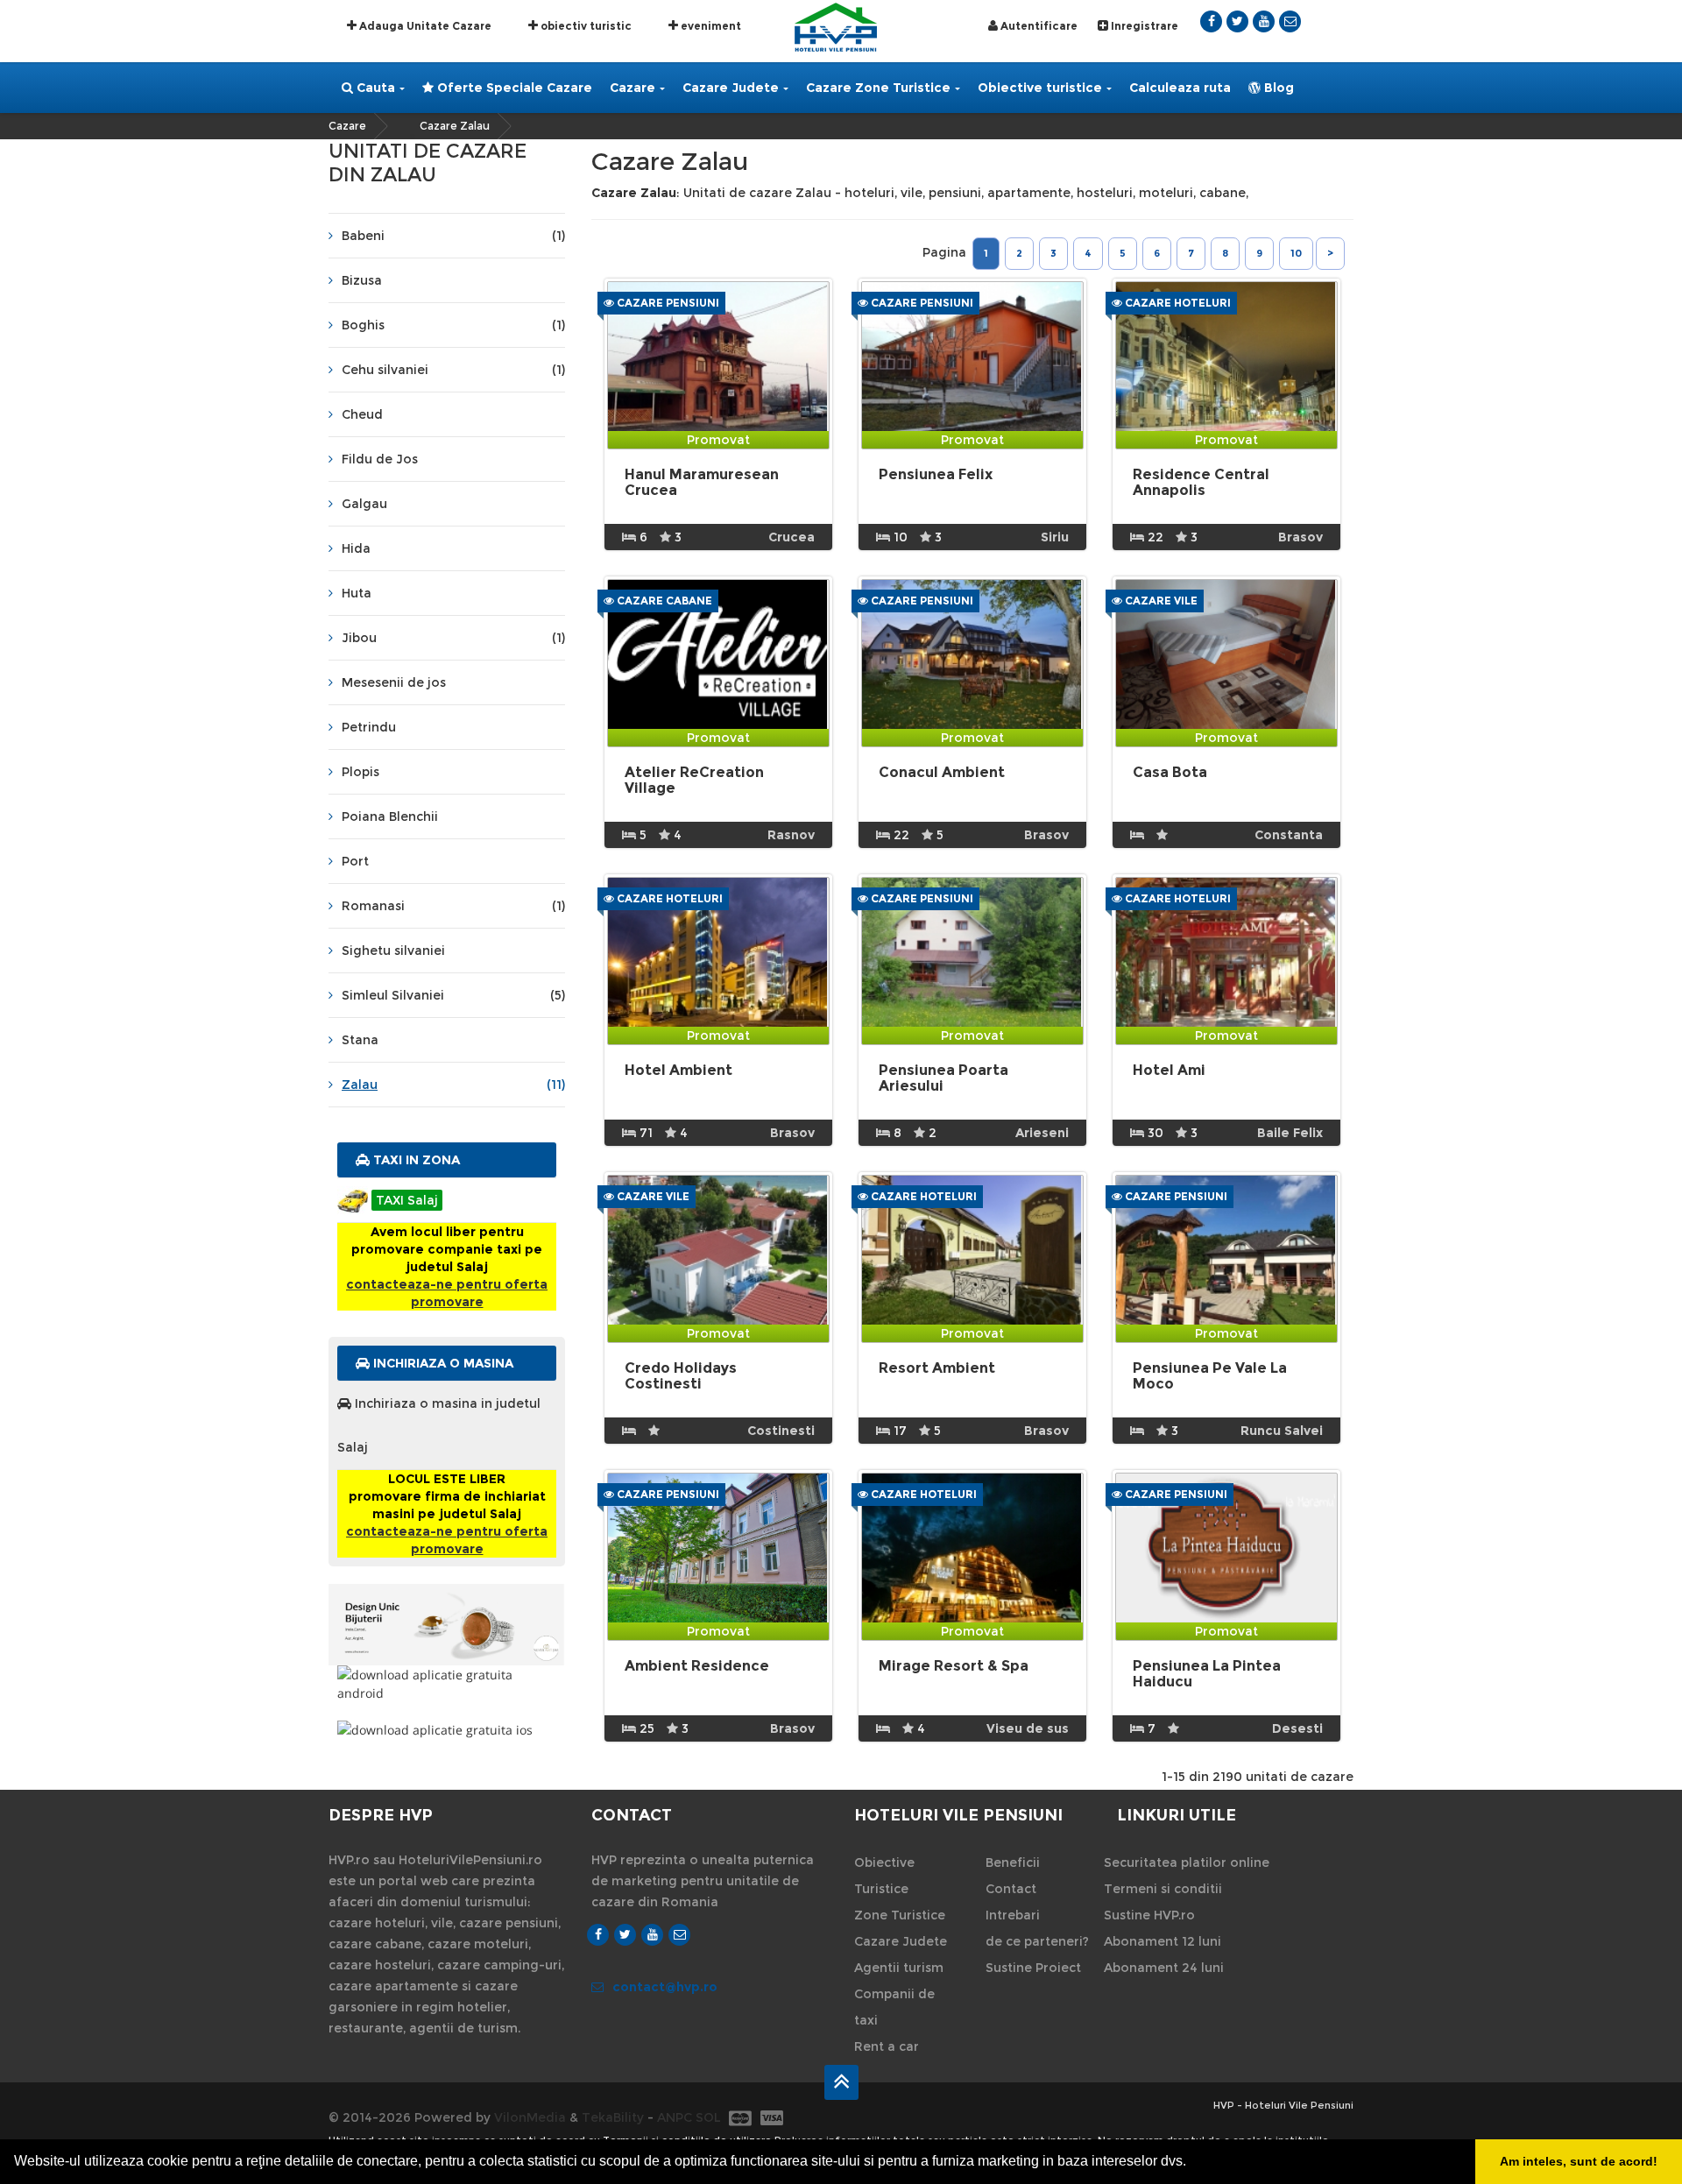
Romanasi (453, 906)
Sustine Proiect (1033, 1968)
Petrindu (369, 727)
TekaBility (613, 2117)
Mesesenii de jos (394, 682)
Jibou (453, 638)
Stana (360, 1040)
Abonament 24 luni (1164, 1968)
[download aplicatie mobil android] (447, 1684)
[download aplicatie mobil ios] (447, 1730)
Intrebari (1013, 1915)
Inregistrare (1143, 26)
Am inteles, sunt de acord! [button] (1579, 2161)
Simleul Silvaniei (453, 995)
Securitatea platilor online (1187, 1862)
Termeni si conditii (1163, 1889)
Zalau (453, 1085)
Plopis (360, 772)
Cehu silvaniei (453, 370)
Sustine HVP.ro (1149, 1915)
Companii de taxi (894, 2007)
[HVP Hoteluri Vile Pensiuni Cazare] (836, 26)
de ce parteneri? (1037, 1941)
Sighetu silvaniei (393, 951)
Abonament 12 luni (1163, 1941)
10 (1296, 253)
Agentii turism (899, 1968)
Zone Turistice (900, 1915)
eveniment (710, 26)
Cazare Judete (731, 88)
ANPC (675, 2117)
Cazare (633, 88)
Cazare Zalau (455, 126)
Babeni (453, 236)
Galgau (364, 504)
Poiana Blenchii (390, 816)
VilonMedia (530, 2117)
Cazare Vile (1160, 601)
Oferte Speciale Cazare (513, 88)
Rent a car (887, 2046)
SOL (708, 2117)
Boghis (453, 325)
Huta (357, 593)
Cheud (362, 414)
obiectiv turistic (585, 26)
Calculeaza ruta (1180, 88)
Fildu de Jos (380, 459)
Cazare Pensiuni (667, 303)
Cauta (374, 88)
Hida (356, 548)
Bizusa (362, 280)
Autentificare (1038, 26)
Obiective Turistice (884, 1876)
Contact (1011, 1889)
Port (355, 861)
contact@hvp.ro (665, 1987)
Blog (1277, 88)
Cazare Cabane (663, 601)
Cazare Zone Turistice (878, 88)
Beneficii (1013, 1862)
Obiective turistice (1040, 88)
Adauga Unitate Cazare (424, 26)
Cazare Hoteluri (1177, 303)
